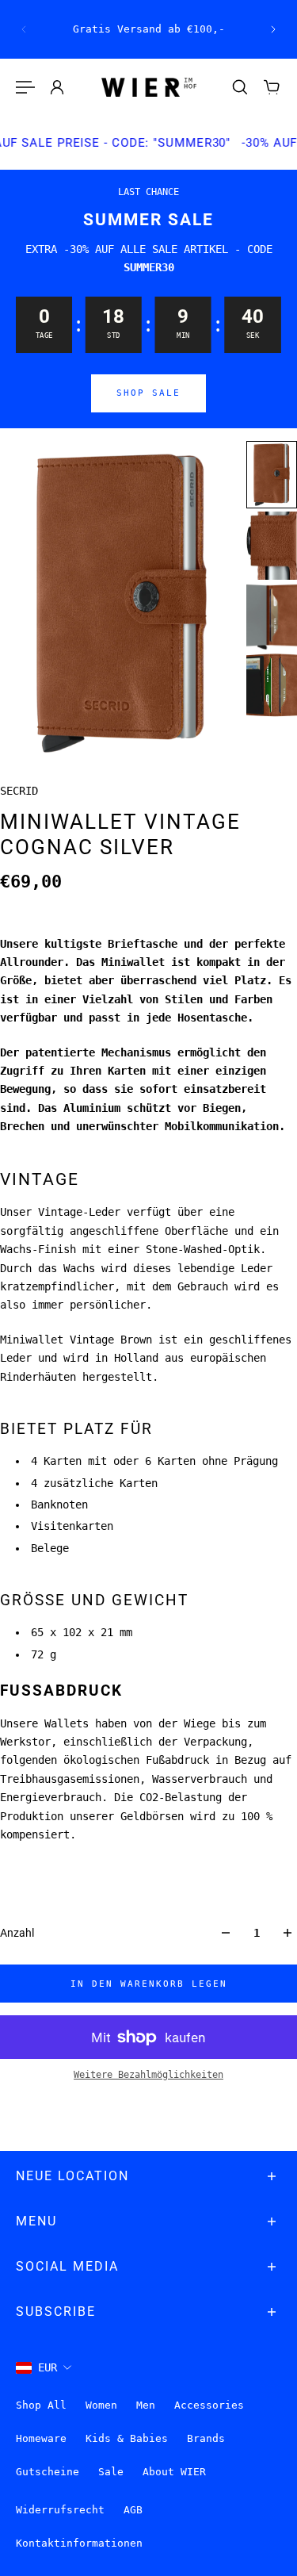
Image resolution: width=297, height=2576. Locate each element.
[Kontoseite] (57, 87)
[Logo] (149, 88)
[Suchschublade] (240, 87)
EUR (48, 2367)
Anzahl (17, 1933)
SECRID (19, 791)
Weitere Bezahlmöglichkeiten (148, 2075)
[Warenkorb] (272, 87)
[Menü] (25, 87)
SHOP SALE (148, 393)
